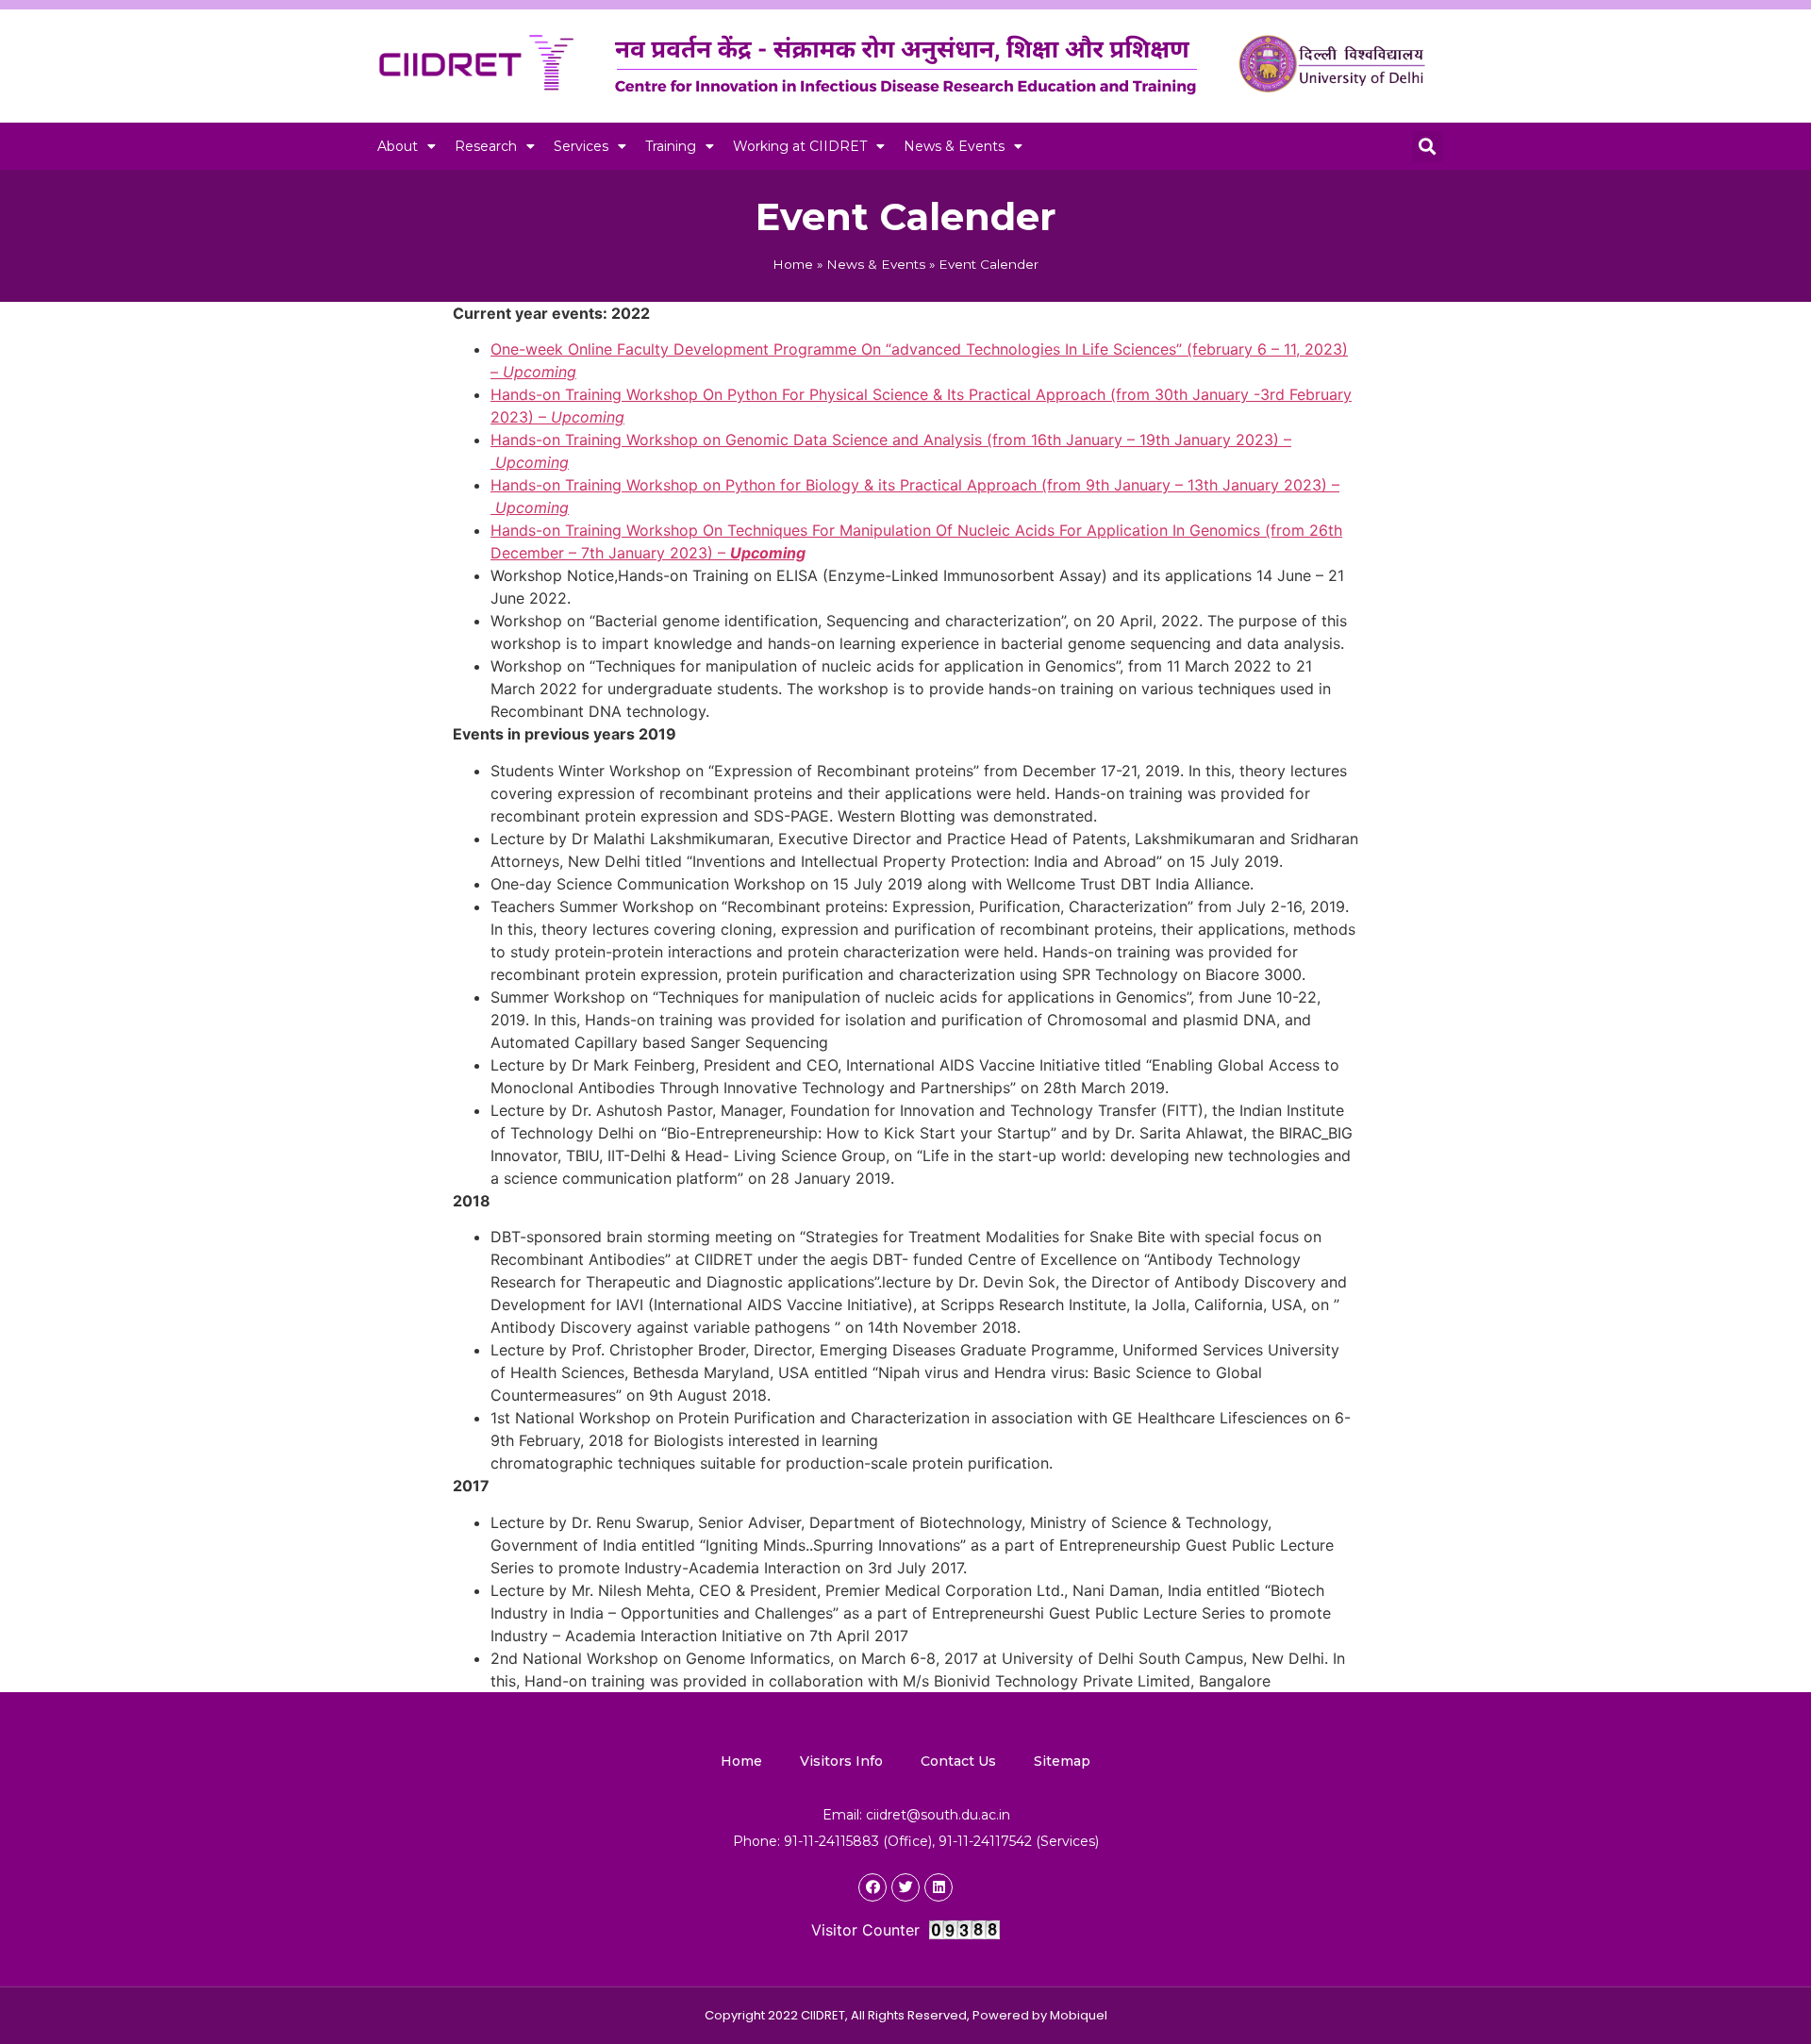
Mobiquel (1079, 2015)
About (398, 146)
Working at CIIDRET (800, 146)
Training (671, 146)
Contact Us (958, 1761)
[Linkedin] (939, 1887)
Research (486, 146)
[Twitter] (905, 1887)
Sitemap (1062, 1761)
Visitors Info (841, 1761)
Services (581, 146)
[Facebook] (872, 1887)
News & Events (954, 146)
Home (793, 264)
